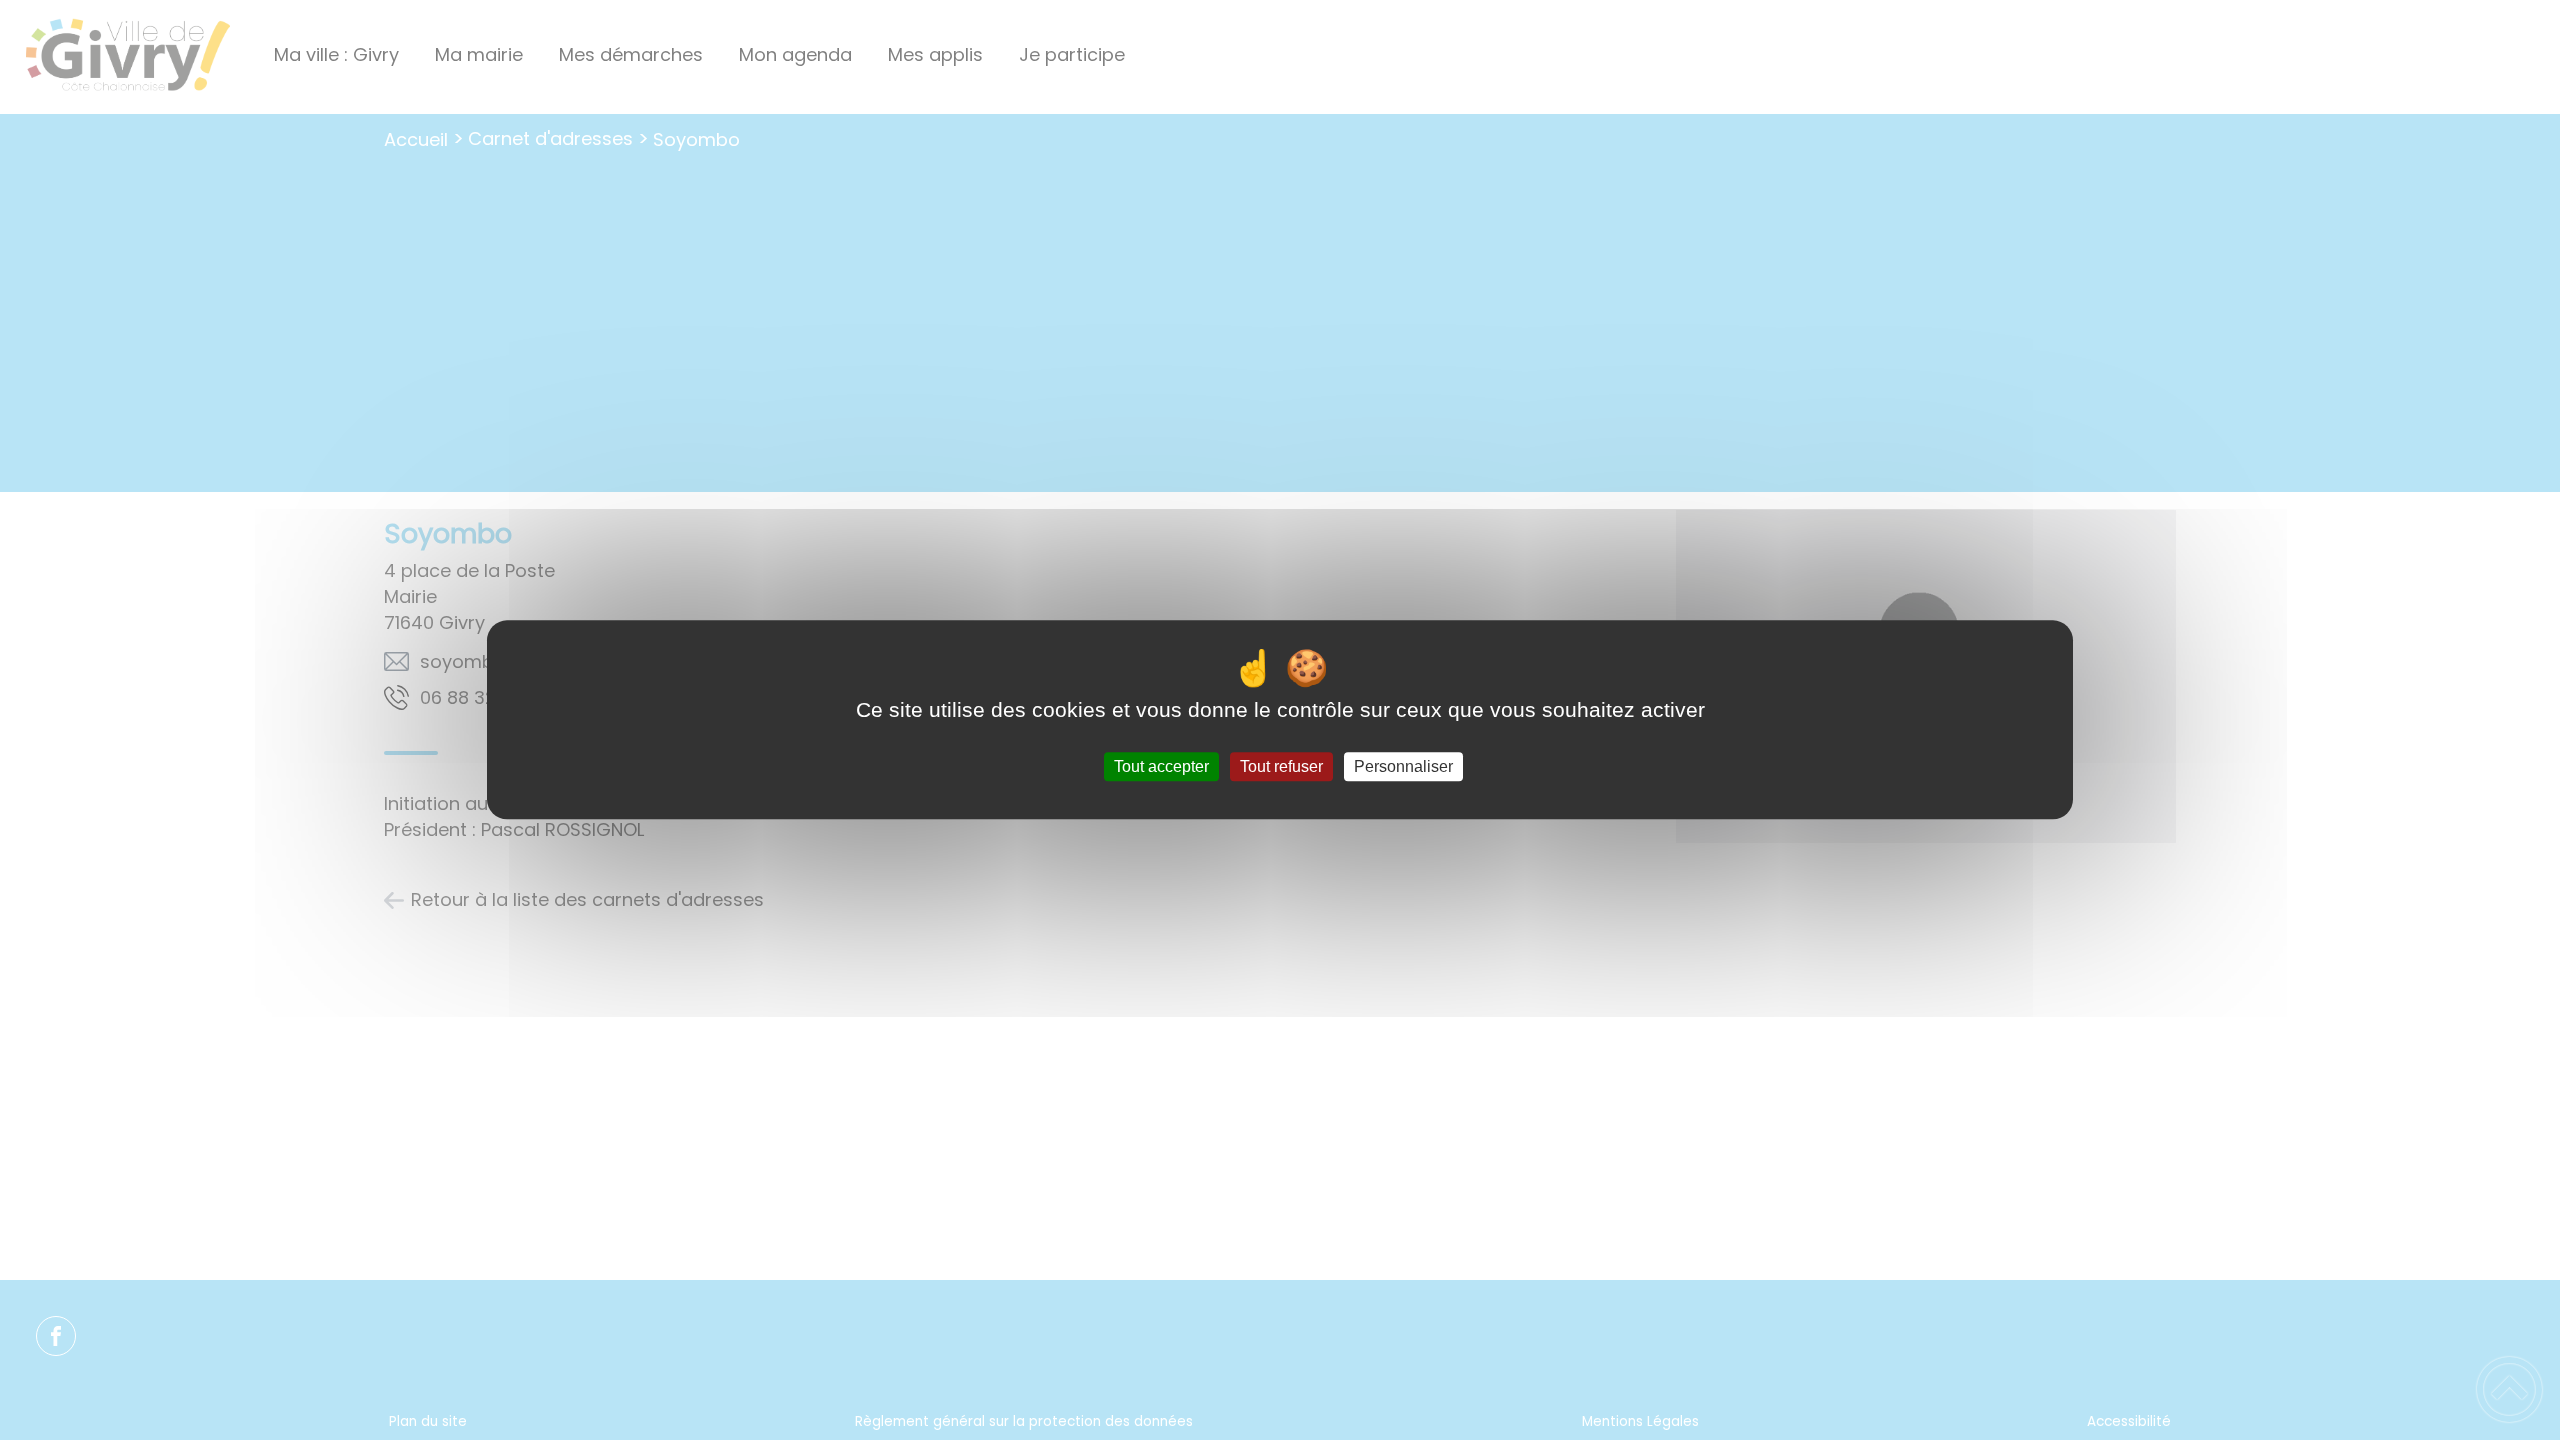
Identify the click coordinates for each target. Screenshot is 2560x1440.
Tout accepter (1161, 766)
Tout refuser (1281, 766)
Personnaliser (1403, 766)
